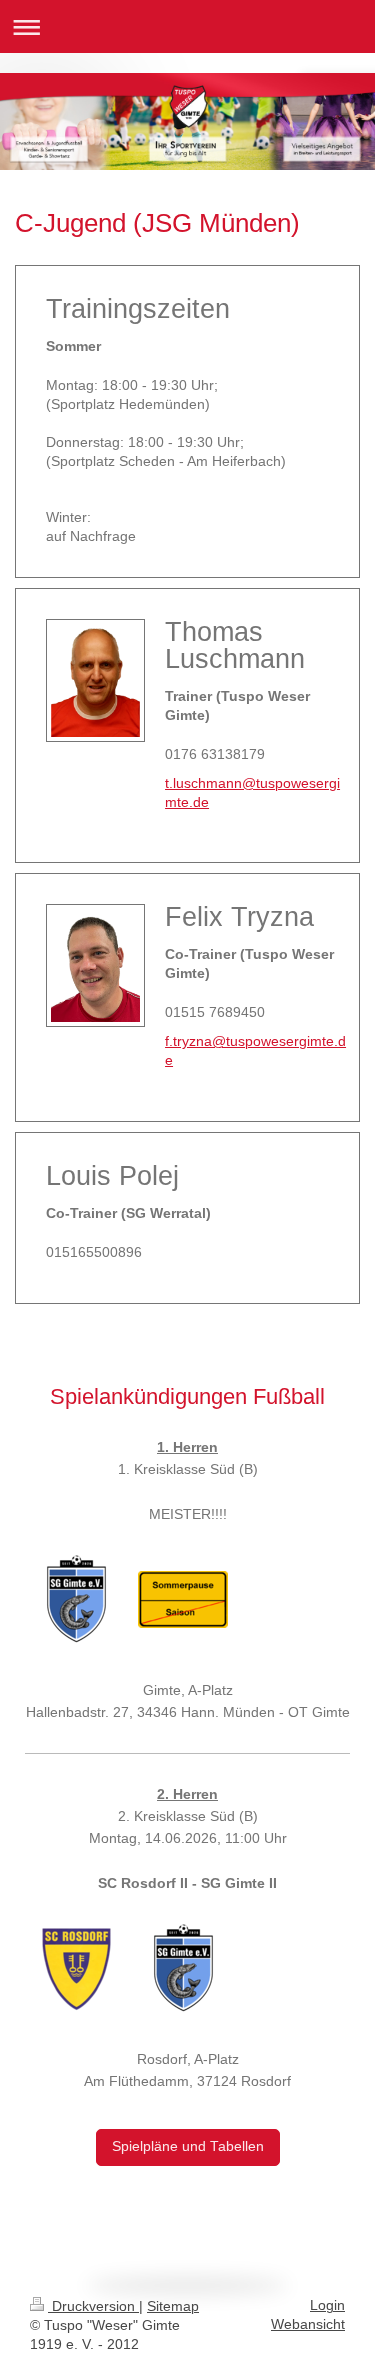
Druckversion (93, 2306)
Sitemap (173, 2306)
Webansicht (308, 2324)
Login (327, 2305)
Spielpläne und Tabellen (188, 2146)
